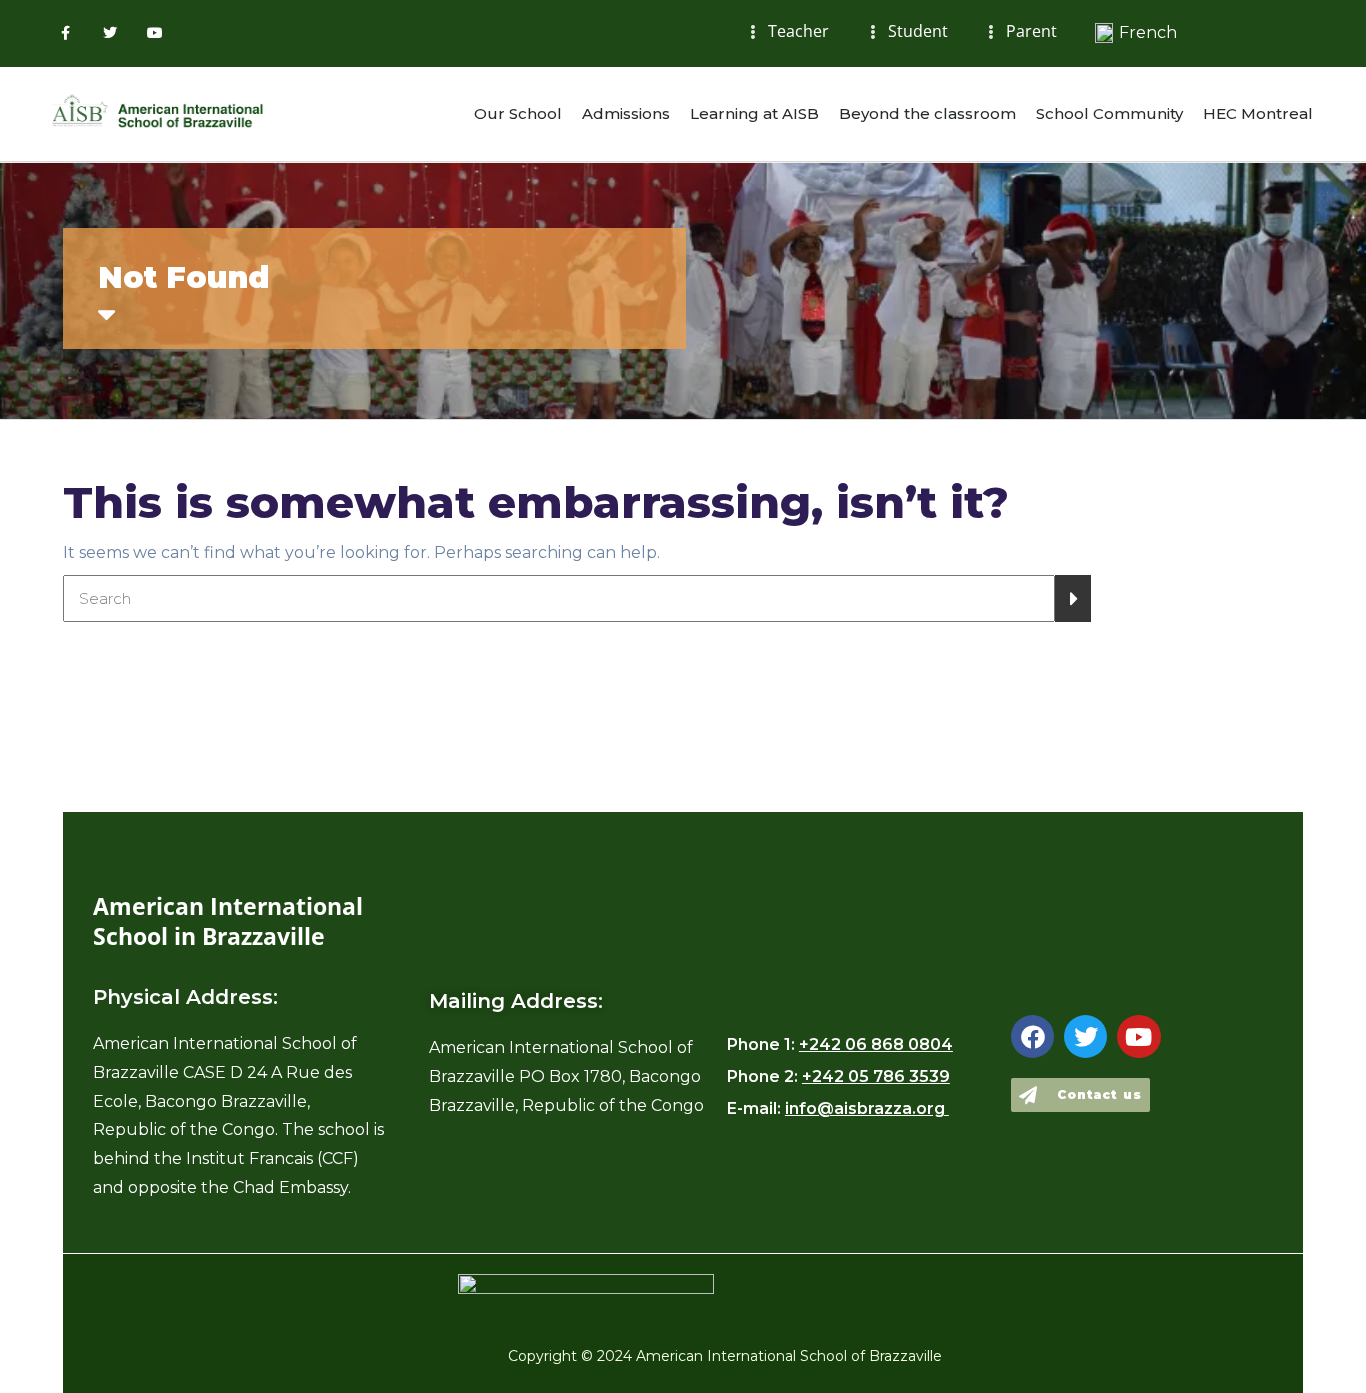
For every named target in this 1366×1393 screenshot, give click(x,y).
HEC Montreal (1258, 113)
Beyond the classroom (927, 113)
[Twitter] (110, 33)
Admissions (626, 113)
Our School (518, 113)
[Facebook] (1032, 1036)
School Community (1109, 113)
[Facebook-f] (65, 33)
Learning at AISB (754, 113)
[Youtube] (155, 33)
